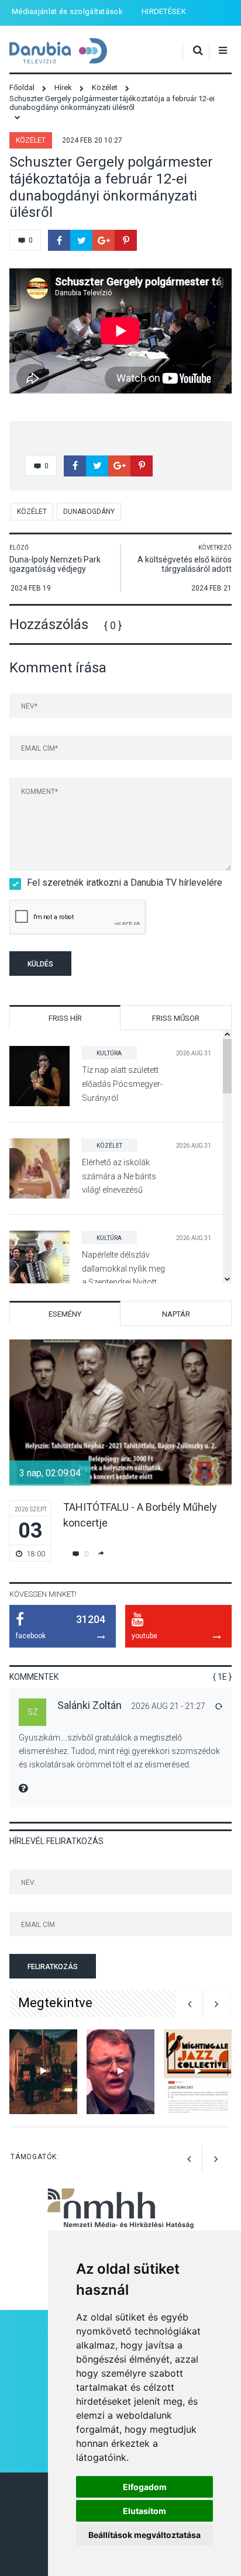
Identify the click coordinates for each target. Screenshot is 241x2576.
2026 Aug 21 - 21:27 (168, 1706)
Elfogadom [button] (145, 2487)
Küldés (40, 964)
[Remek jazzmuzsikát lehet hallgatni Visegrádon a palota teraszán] (198, 2072)
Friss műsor (176, 1018)
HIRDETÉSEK (164, 11)
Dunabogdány (89, 512)
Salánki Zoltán (89, 1705)
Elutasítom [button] (144, 2511)
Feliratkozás (53, 1967)
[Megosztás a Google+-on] (104, 240)
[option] (120, 1451)
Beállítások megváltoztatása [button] (144, 2535)
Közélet (31, 140)
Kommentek (34, 1677)
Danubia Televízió (58, 51)
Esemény (65, 1314)
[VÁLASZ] (218, 1706)
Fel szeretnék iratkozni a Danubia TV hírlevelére (125, 883)
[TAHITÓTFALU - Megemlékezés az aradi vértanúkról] (43, 2072)
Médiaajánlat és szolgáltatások (67, 11)
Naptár (176, 1314)
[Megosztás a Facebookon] (59, 240)
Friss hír (65, 1018)
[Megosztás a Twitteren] (81, 240)
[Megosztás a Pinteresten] (126, 240)
